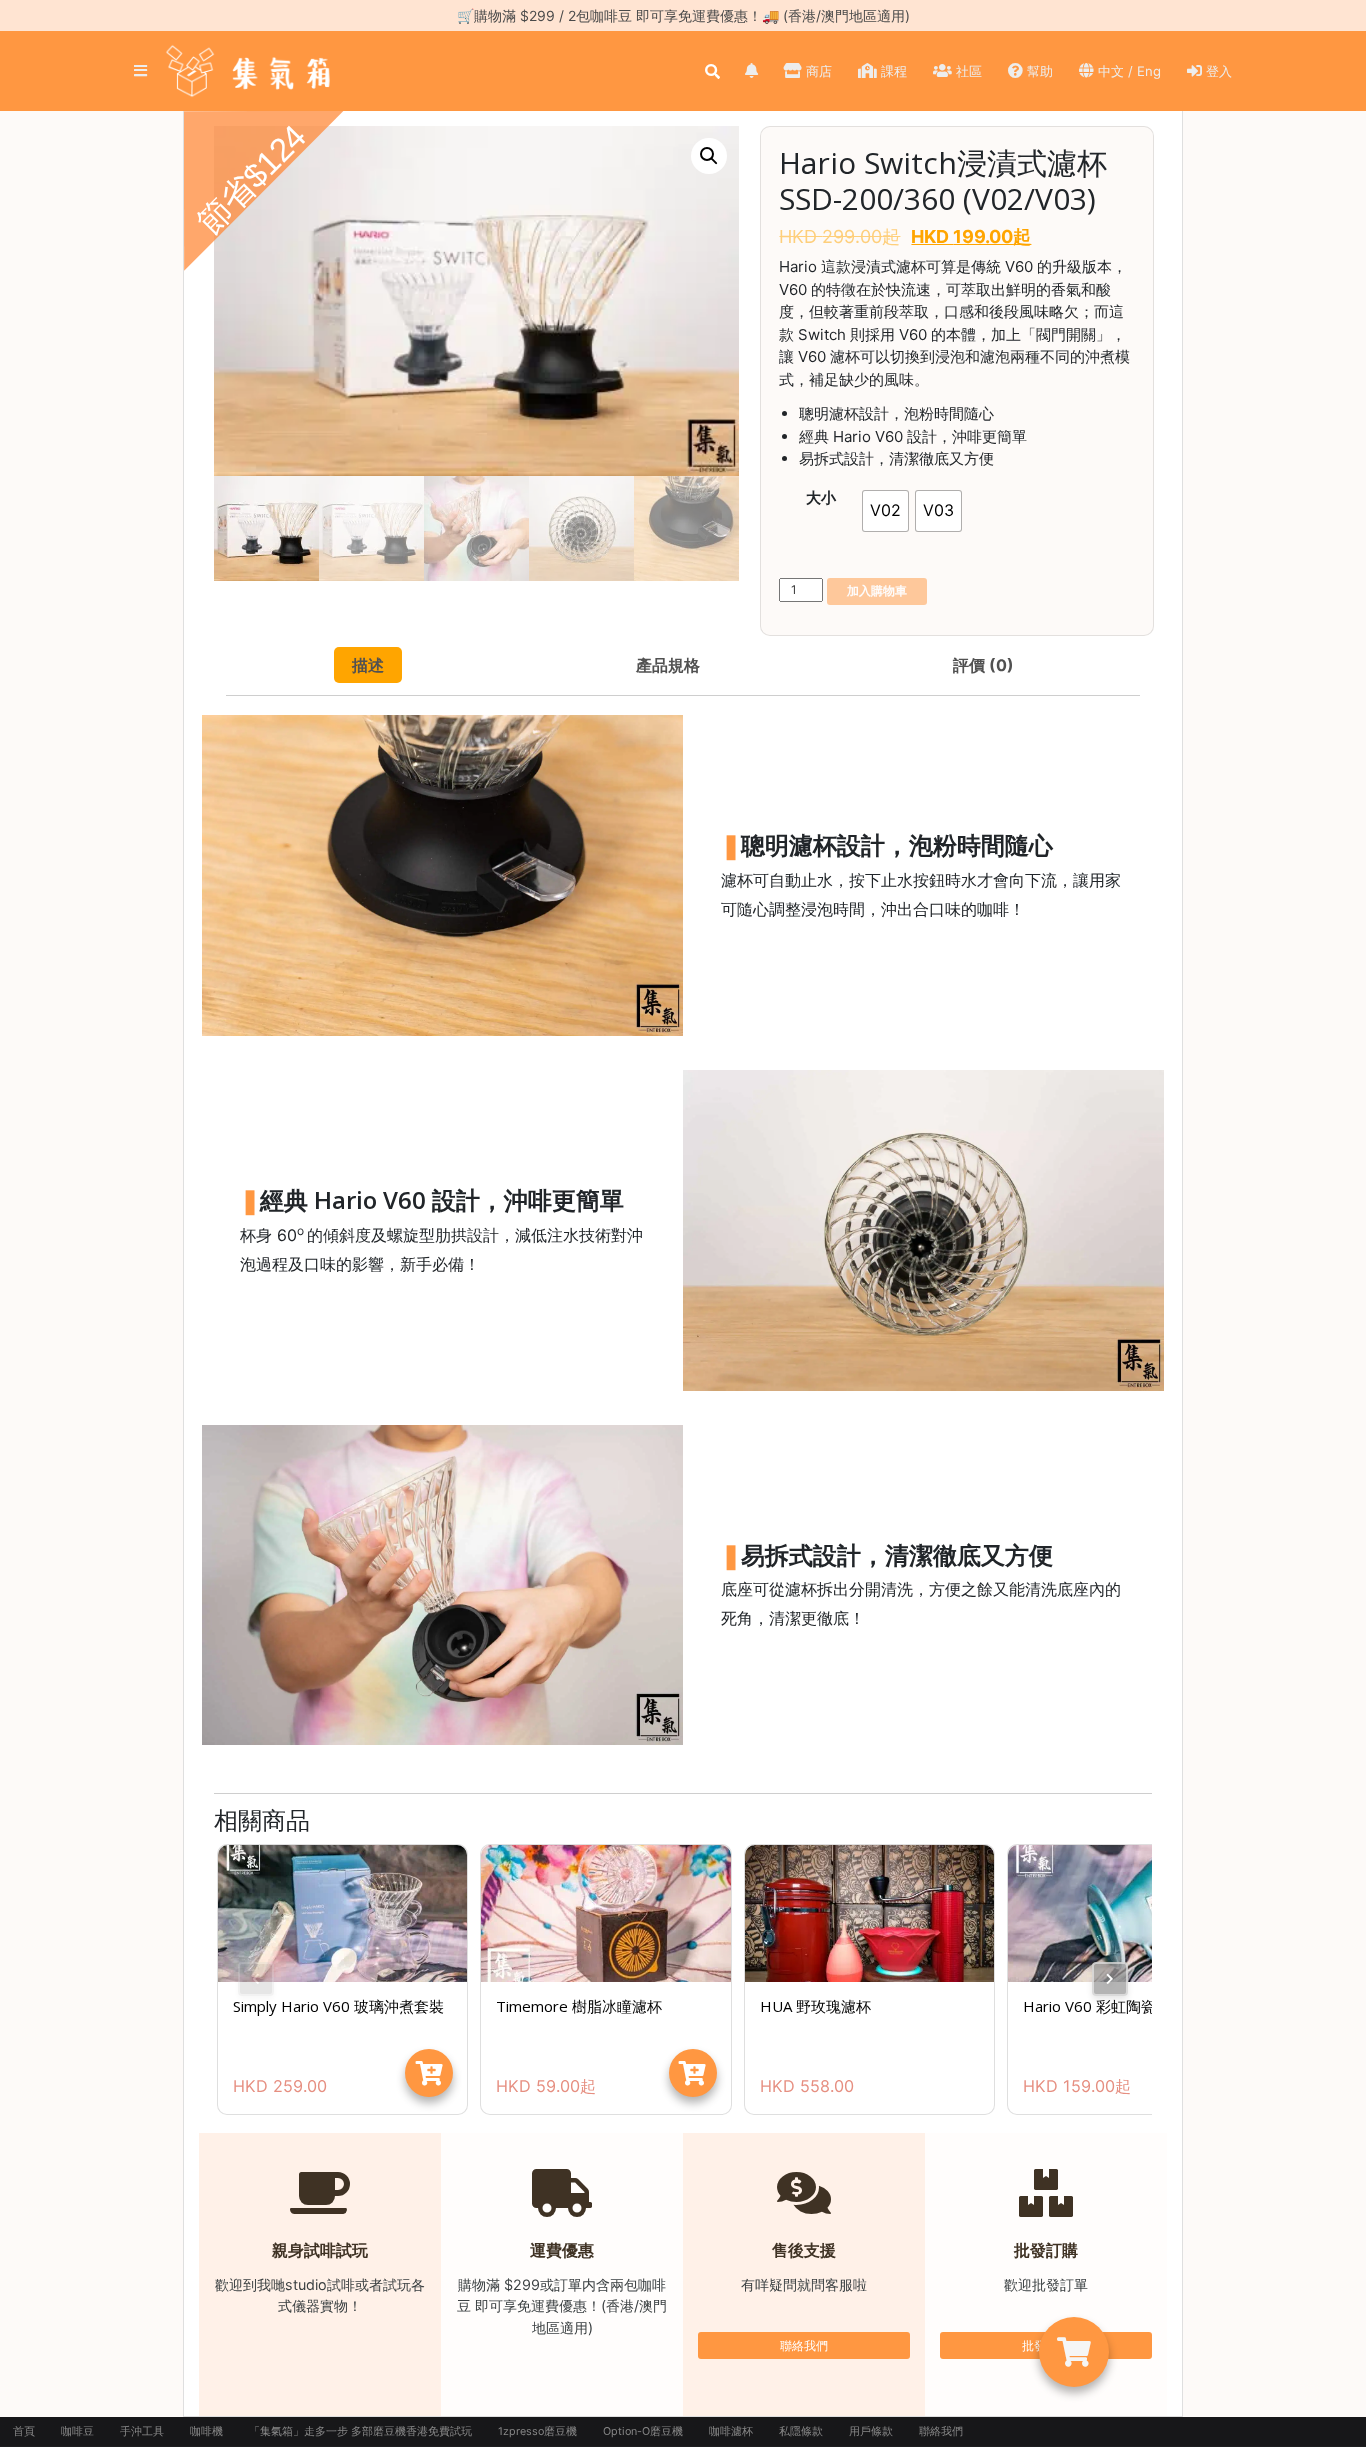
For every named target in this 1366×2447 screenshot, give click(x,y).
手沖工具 (142, 2431)
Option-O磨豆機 (643, 2431)
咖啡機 (206, 2431)
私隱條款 (801, 2431)
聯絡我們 (804, 2345)
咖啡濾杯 (731, 2431)
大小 (821, 497)
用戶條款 (871, 2431)
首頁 (24, 2431)
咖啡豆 (77, 2431)
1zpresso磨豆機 (537, 2431)
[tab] (368, 665)
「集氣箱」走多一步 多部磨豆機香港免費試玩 (360, 2431)
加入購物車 (877, 590)
